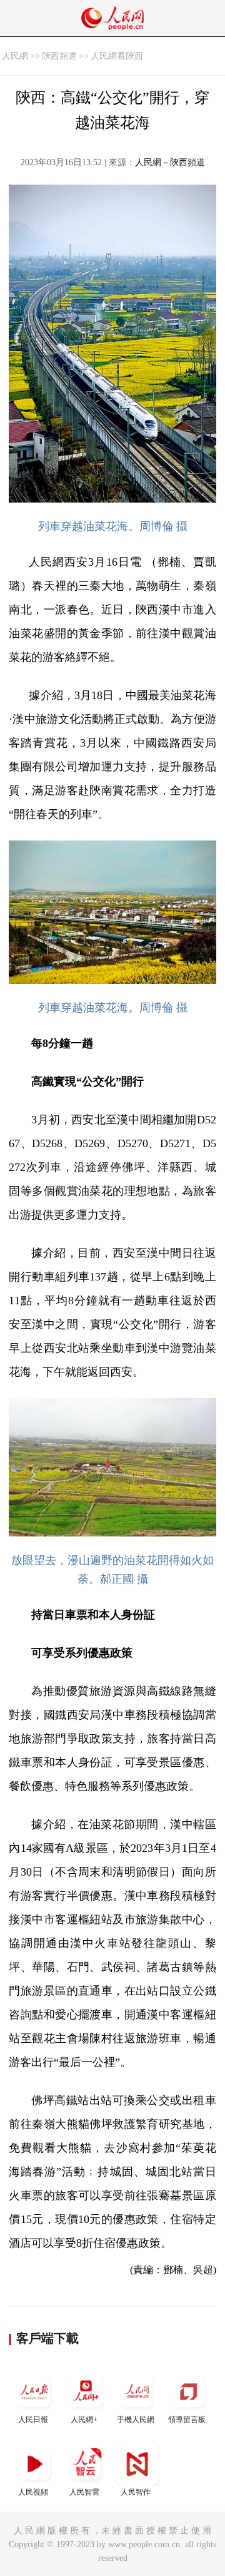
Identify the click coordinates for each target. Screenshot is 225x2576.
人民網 (15, 56)
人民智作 (136, 2492)
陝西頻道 (59, 56)
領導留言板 (187, 2420)
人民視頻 (33, 2492)
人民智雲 (84, 2492)
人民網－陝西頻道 (170, 162)
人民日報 (33, 2420)
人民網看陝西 (117, 56)
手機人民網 (136, 2420)
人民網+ (84, 2420)
